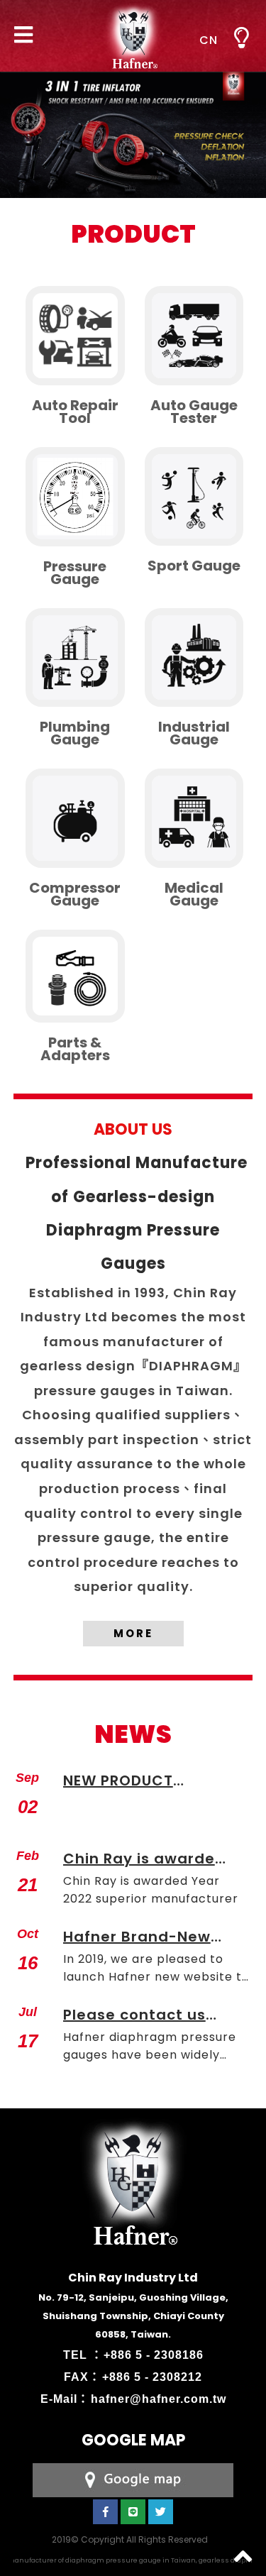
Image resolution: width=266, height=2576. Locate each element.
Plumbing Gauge (75, 733)
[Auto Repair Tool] (75, 336)
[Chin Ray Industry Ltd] (133, 36)
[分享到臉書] (105, 2512)
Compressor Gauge (75, 894)
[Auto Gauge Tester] (194, 336)
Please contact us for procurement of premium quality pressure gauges (139, 2016)
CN (209, 40)
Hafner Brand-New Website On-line (137, 1938)
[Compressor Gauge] (75, 818)
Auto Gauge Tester (194, 412)
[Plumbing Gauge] (75, 658)
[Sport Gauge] (194, 497)
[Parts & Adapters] (75, 976)
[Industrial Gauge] (194, 658)
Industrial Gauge (194, 733)
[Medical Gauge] (194, 818)
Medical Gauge (194, 894)
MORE (133, 1633)
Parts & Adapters (75, 1049)
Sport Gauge (194, 566)
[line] (133, 2512)
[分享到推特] (161, 2512)
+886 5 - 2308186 (154, 2355)
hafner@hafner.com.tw (159, 2399)
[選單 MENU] (241, 38)
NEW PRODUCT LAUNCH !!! (118, 1782)
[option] (133, 124)
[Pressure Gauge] (75, 497)
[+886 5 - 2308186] (133, 2479)
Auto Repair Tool (75, 412)
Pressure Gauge (75, 573)
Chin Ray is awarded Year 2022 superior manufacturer (144, 1860)
